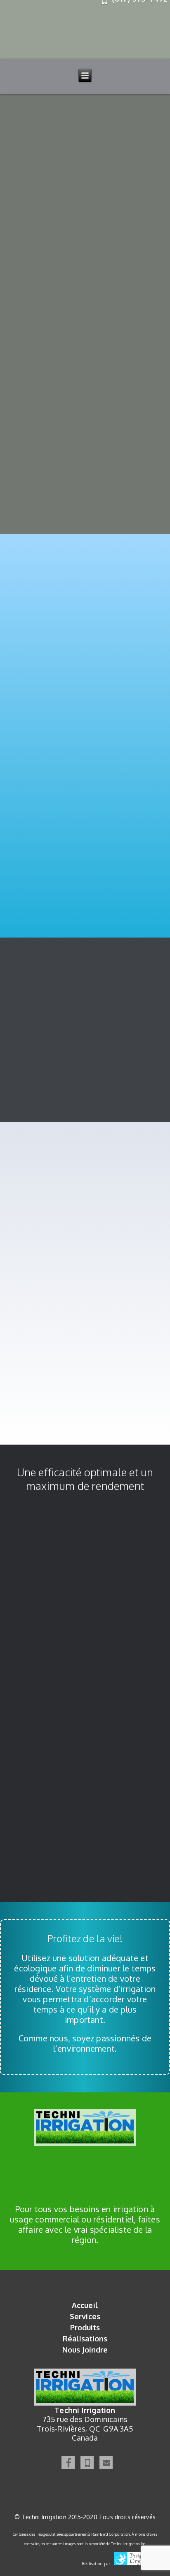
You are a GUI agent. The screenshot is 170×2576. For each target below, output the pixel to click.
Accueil (85, 2305)
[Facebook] (68, 2462)
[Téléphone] (87, 2462)
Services (85, 2316)
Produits (85, 2327)
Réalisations (85, 2339)
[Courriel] (106, 2462)
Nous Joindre (85, 2350)
